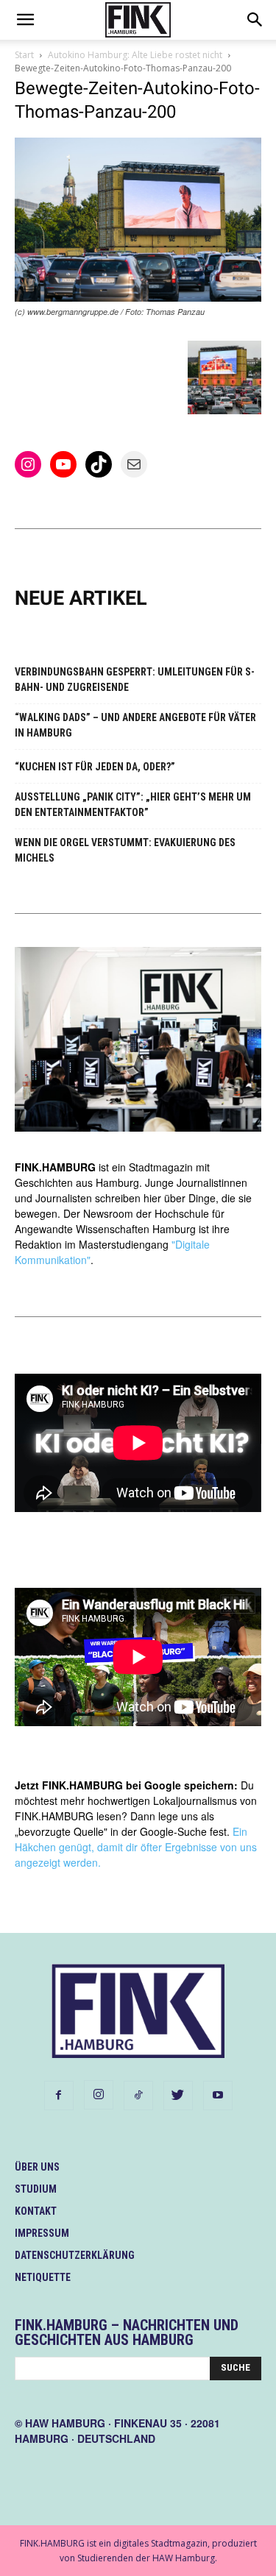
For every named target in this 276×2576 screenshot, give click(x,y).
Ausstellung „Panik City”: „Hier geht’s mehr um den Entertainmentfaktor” (133, 805)
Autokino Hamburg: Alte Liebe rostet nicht (135, 55)
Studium (36, 2189)
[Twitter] (178, 2096)
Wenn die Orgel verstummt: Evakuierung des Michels (125, 850)
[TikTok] (138, 2096)
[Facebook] (59, 2096)
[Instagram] (99, 2095)
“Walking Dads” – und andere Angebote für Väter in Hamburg (135, 725)
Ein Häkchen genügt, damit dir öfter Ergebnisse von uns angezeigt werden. (136, 1847)
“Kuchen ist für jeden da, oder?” (95, 767)
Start (24, 55)
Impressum (42, 2233)
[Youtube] (218, 2096)
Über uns (37, 2167)
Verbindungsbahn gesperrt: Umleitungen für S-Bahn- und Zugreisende (135, 680)
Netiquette (43, 2277)
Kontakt (36, 2211)
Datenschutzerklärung (75, 2255)
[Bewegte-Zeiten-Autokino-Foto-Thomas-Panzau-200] (138, 298)
